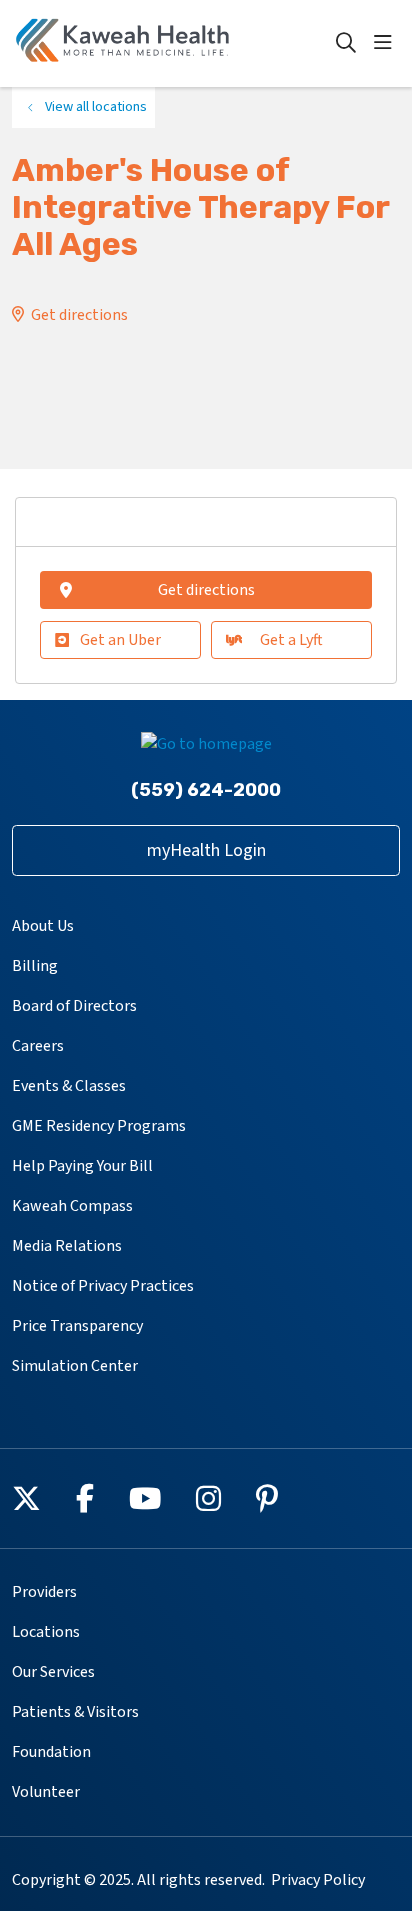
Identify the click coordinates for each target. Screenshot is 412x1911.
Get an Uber (120, 640)
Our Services (53, 1672)
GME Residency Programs (99, 1126)
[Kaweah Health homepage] (173, 43)
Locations (46, 1632)
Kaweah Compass (72, 1206)
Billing (35, 966)
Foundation (51, 1752)
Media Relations (67, 1246)
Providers (44, 1592)
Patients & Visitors (75, 1712)
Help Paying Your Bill (82, 1166)
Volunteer (46, 1792)
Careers (38, 1046)
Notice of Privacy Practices (103, 1286)
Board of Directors (74, 1006)
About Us (43, 926)
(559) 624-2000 (206, 790)
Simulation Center (75, 1366)
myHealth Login (206, 850)
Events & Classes (69, 1086)
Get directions (79, 315)
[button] (387, 43)
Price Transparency (77, 1326)
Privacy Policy (318, 1880)
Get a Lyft (291, 640)
